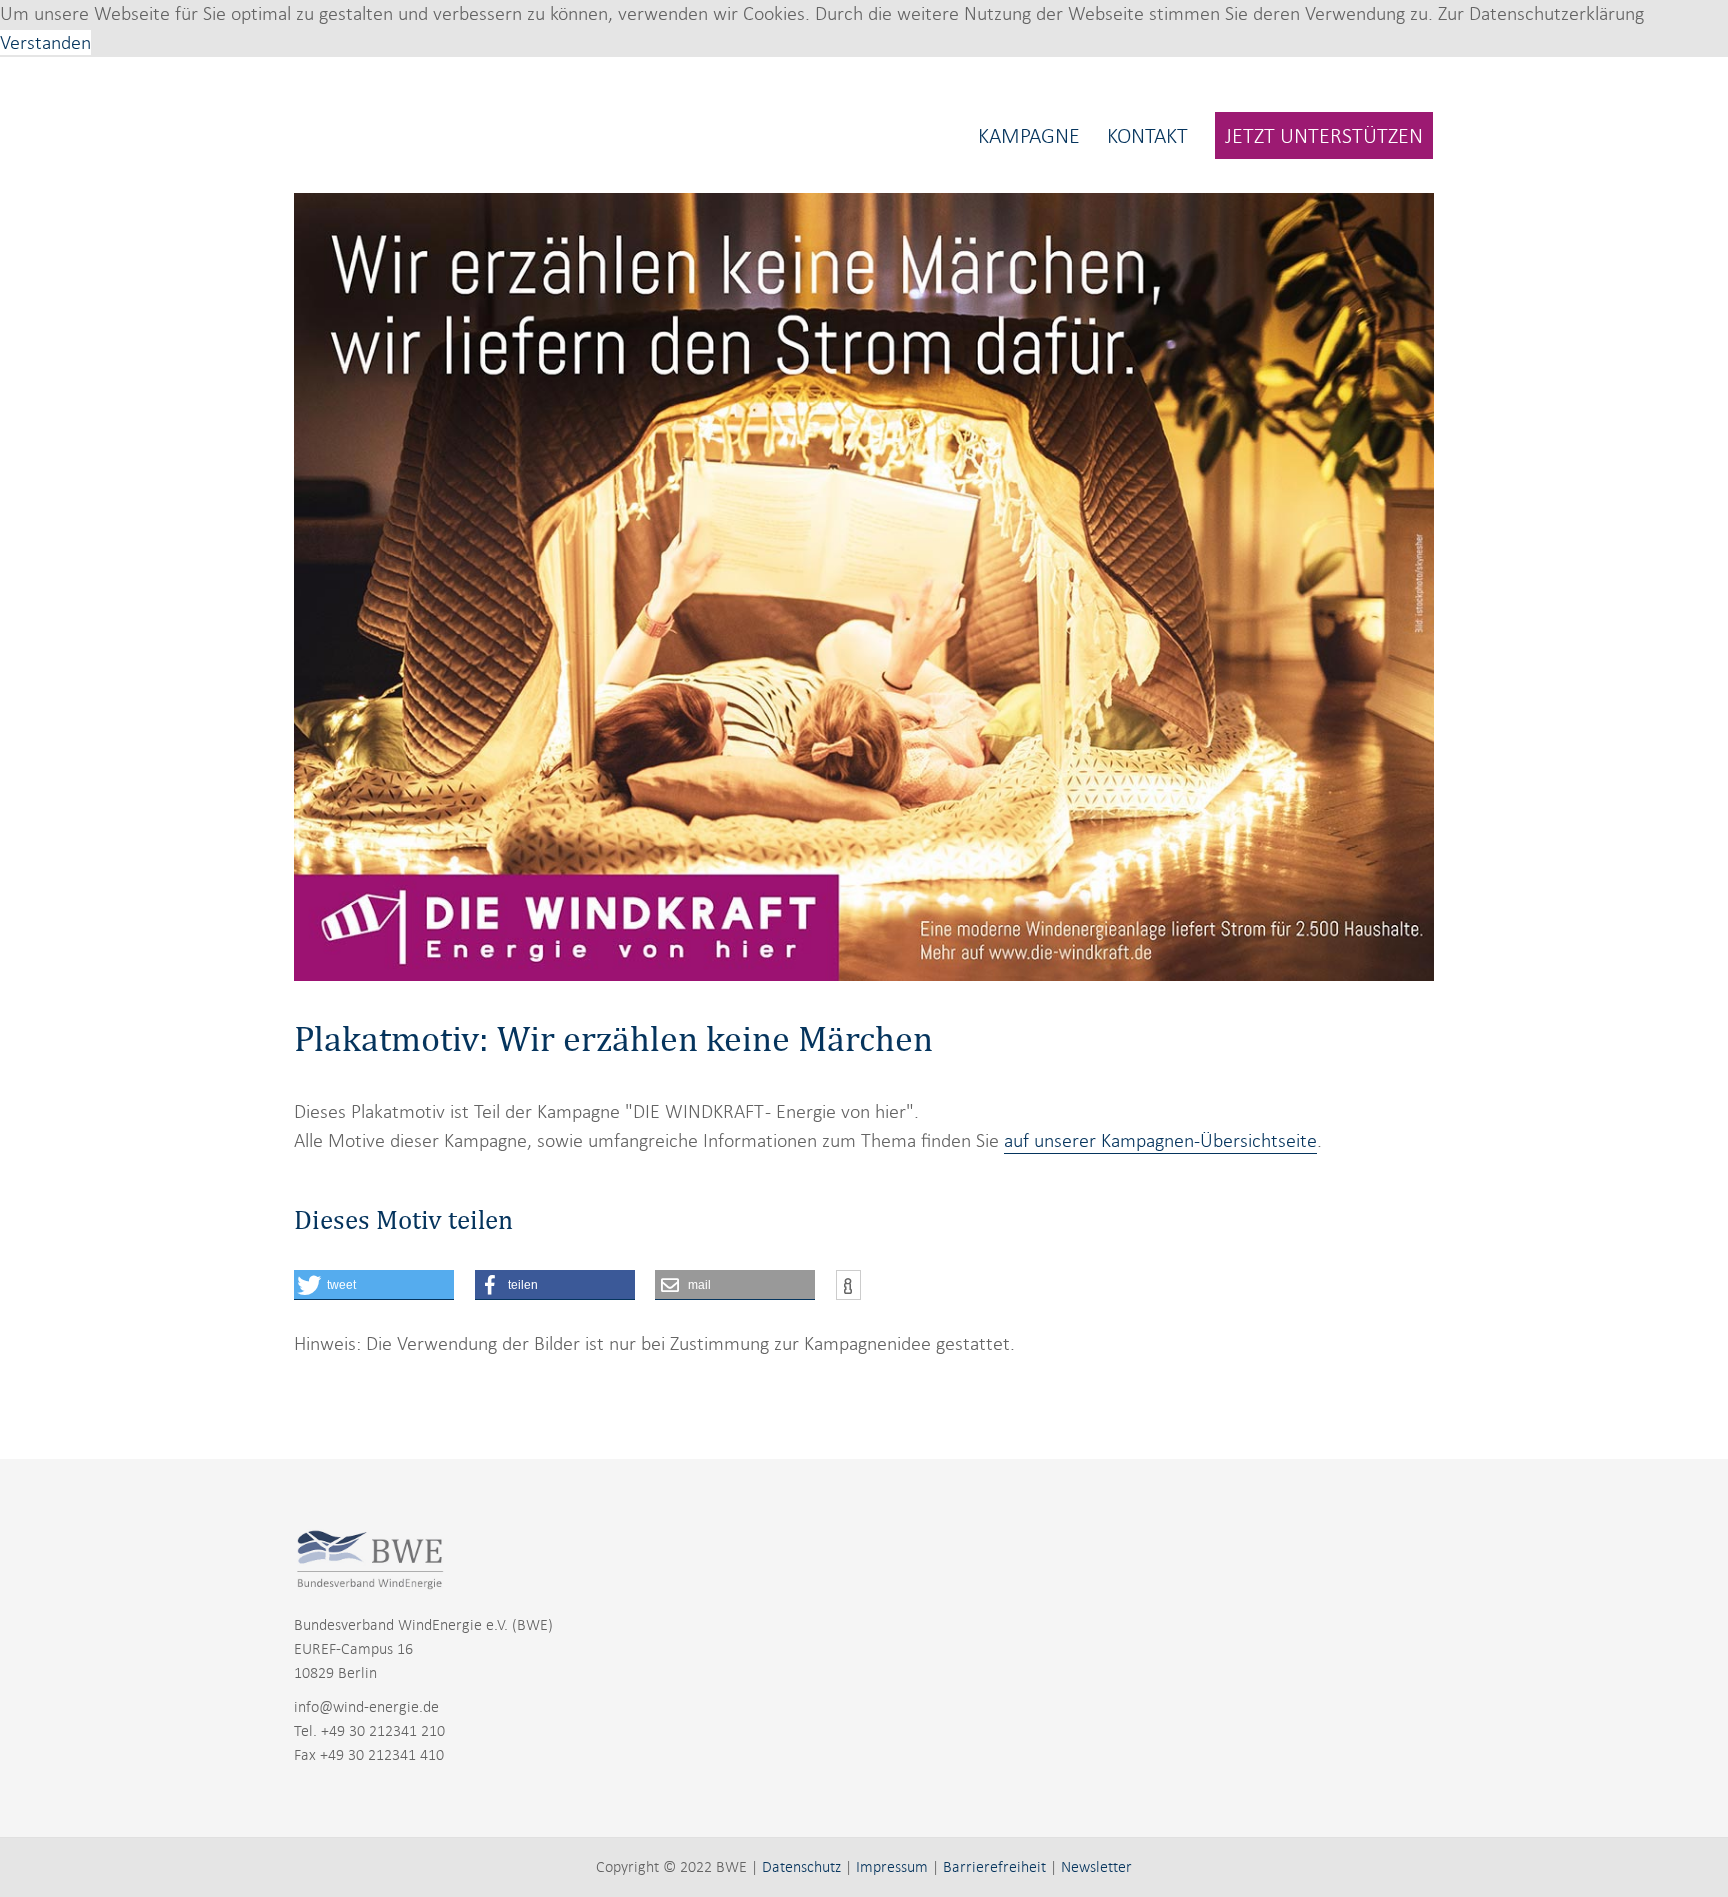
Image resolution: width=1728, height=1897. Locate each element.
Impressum (892, 1867)
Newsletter (1096, 1867)
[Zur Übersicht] (404, 122)
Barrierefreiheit (994, 1867)
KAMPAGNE (1029, 135)
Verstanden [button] (45, 42)
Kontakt (1147, 135)
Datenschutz (801, 1867)
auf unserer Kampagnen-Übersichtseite (1160, 1140)
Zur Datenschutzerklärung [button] (1541, 13)
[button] (374, 1285)
